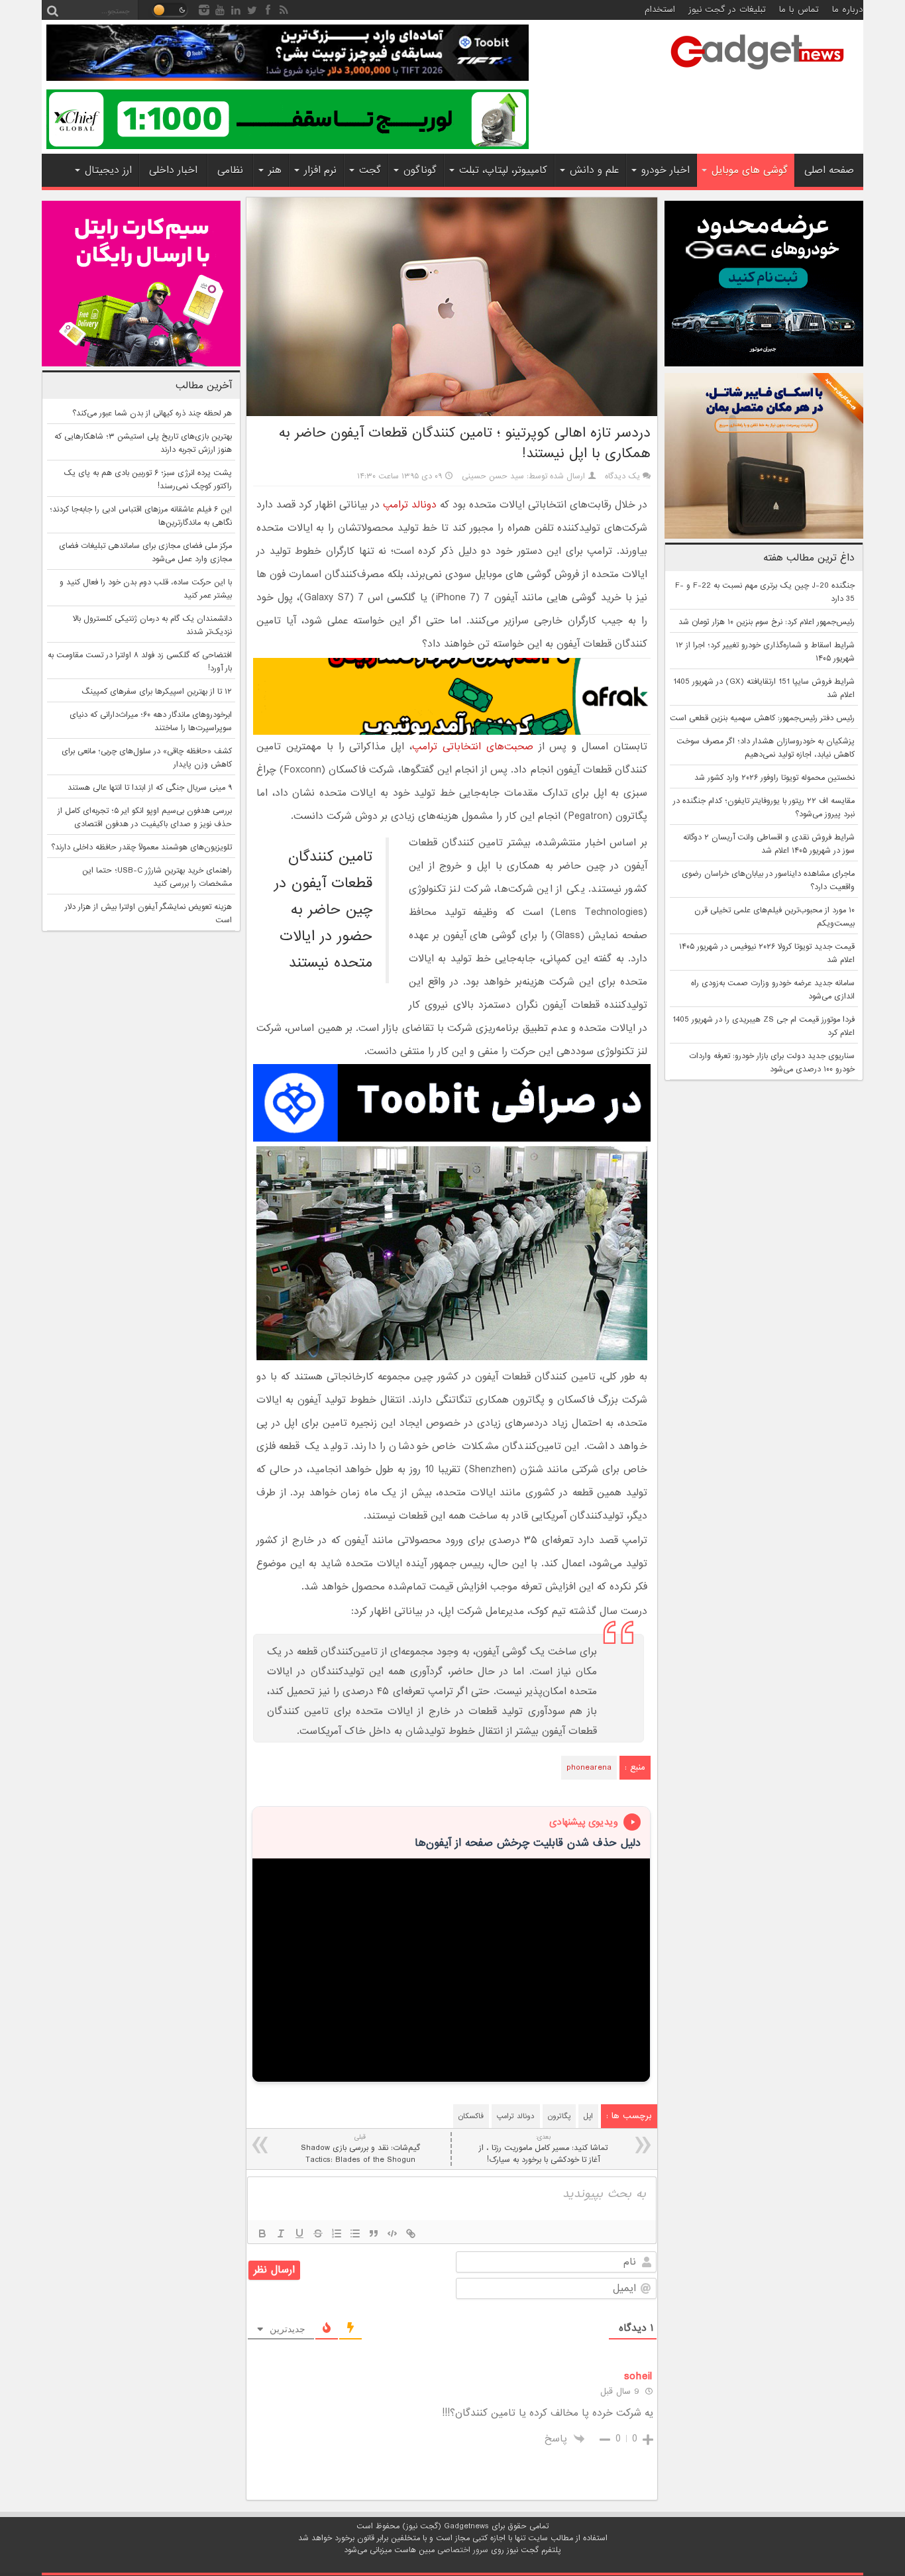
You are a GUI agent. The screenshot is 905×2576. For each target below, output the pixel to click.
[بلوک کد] (392, 2233)
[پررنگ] (262, 2233)
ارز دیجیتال (108, 170)
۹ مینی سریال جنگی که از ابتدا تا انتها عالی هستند (150, 788)
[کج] (281, 2233)
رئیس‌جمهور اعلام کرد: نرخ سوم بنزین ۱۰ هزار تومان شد (767, 622)
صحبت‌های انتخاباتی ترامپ (473, 747)
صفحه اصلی (829, 170)
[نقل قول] (374, 2233)
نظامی (230, 170)
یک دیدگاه (622, 476)
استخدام (660, 10)
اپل (588, 2116)
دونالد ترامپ (408, 505)
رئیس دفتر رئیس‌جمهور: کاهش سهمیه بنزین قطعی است (762, 718)
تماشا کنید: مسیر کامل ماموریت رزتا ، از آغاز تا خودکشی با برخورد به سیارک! (543, 2149)
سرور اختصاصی (463, 2550)
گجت (370, 170)
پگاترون (559, 2116)
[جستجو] (52, 10)
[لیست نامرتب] (355, 2233)
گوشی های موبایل (750, 170)
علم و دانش (594, 170)
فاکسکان (471, 2116)
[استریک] (318, 2233)
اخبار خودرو (665, 170)
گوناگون (420, 170)
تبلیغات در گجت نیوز (727, 10)
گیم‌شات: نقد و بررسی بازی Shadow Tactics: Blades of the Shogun (360, 2149)
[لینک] (411, 2233)
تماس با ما (799, 10)
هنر (275, 170)
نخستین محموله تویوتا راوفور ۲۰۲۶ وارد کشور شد (774, 778)
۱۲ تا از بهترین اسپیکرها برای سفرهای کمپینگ (157, 692)
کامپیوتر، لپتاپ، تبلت (503, 170)
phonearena (589, 1768)
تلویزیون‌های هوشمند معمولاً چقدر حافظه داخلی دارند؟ (141, 847)
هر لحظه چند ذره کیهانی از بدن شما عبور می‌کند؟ (152, 413)
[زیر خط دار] (299, 2233)
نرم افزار (320, 170)
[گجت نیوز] (757, 74)
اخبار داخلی (173, 170)
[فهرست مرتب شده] (337, 2233)
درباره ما (848, 10)
